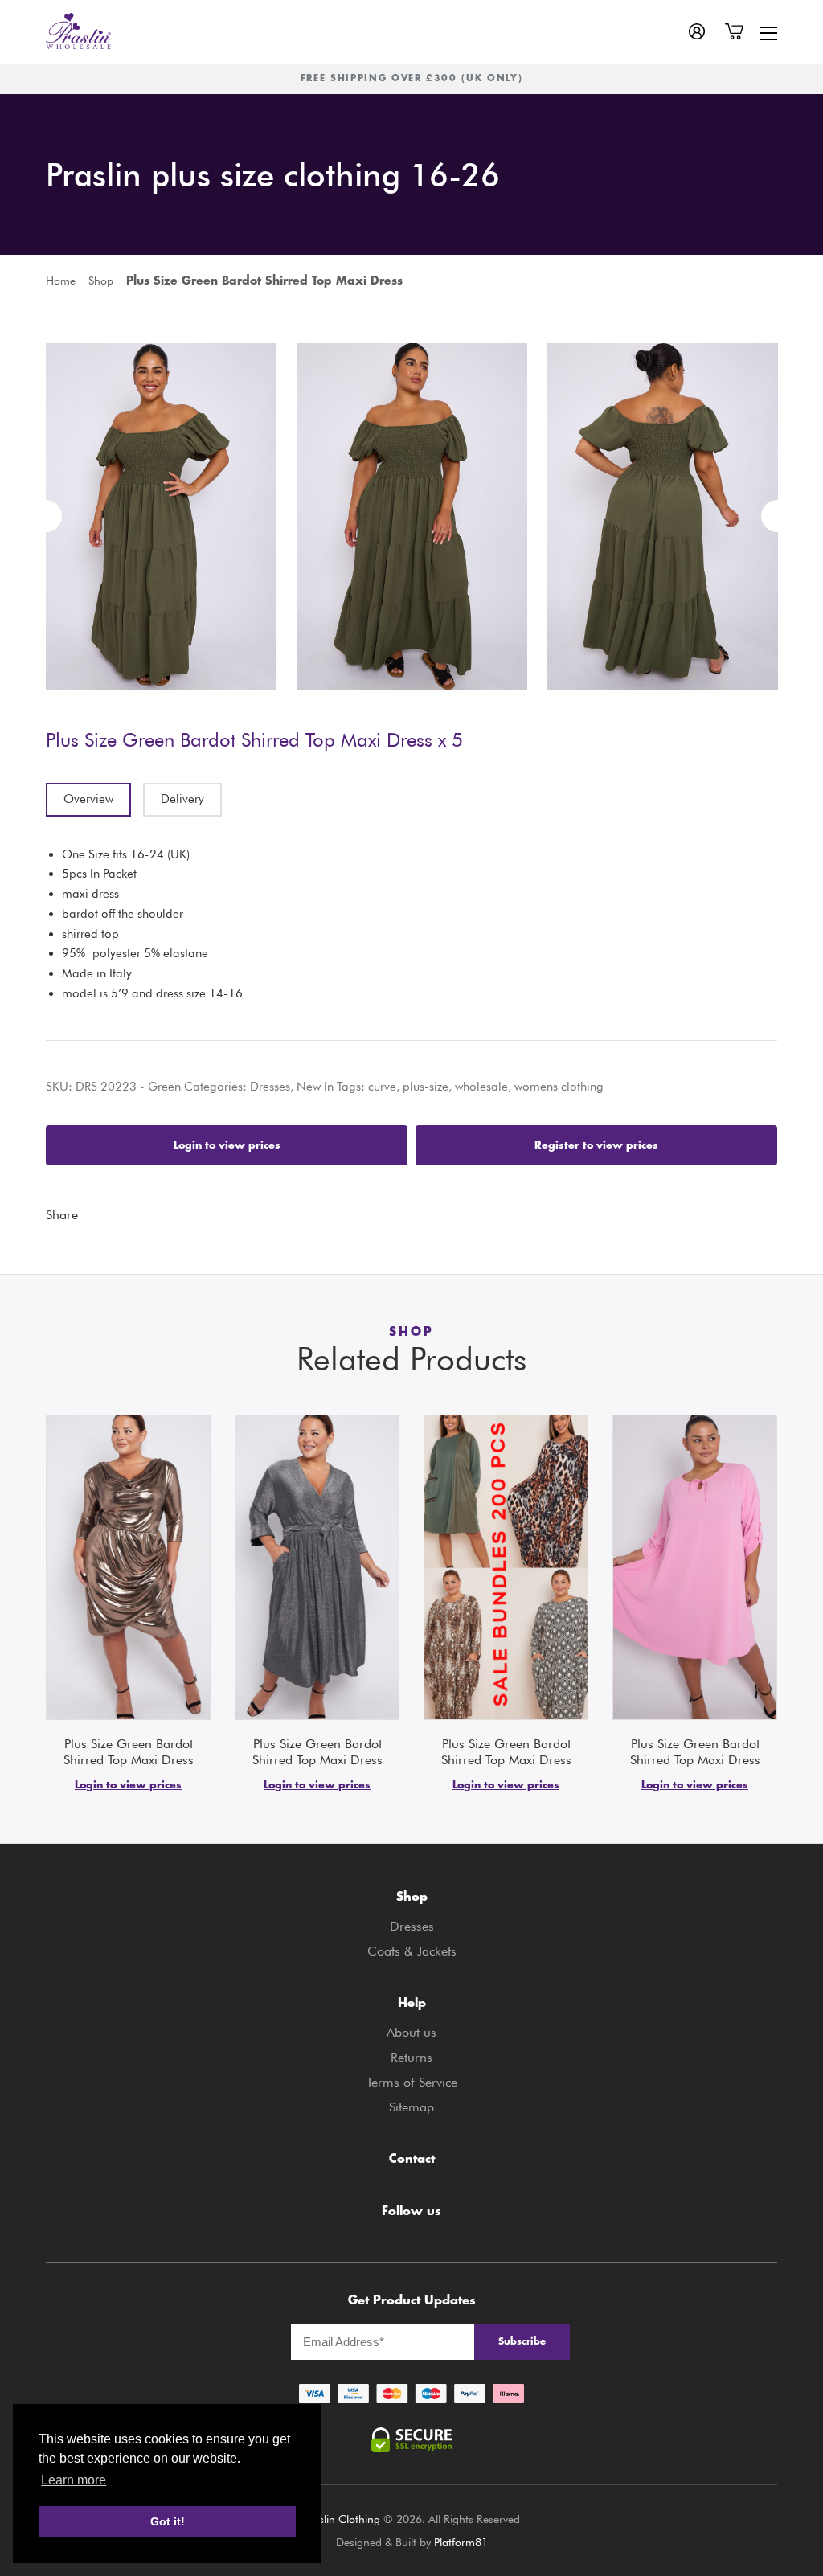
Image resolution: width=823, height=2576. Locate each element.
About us (411, 2032)
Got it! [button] (168, 2521)
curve (382, 1086)
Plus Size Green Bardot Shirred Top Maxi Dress (129, 1752)
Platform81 (461, 2542)
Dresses (270, 1086)
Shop (101, 281)
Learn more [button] (74, 2480)
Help (412, 2004)
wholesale (481, 1086)
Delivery (182, 799)
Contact (412, 2160)
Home (61, 281)
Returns (411, 2057)
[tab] (88, 800)
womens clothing (559, 1086)
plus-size (426, 1086)
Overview (88, 799)
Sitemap (411, 2107)
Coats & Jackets (412, 1951)
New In (315, 1086)
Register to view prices (596, 1145)
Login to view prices (227, 1145)
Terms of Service (412, 2082)
